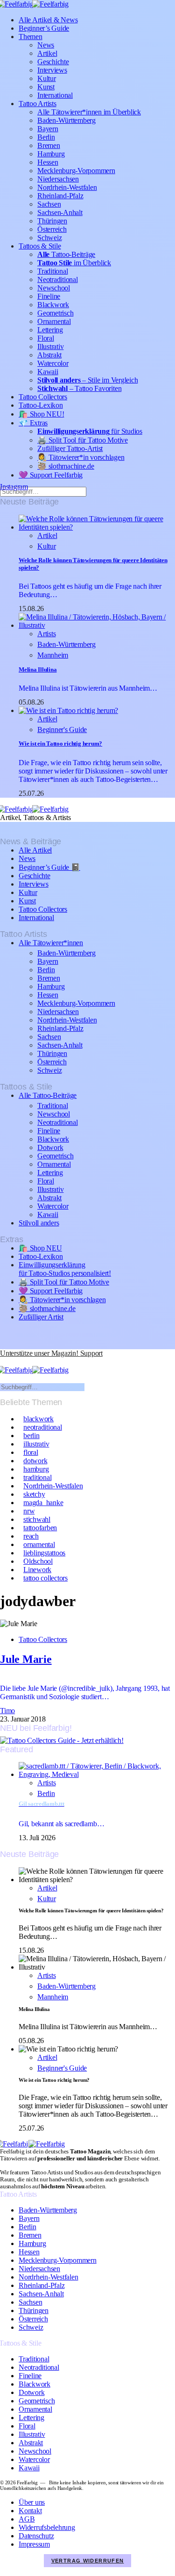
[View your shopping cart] (22, 1362)
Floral (46, 338)
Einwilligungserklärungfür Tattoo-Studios (65, 1269)
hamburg (36, 1469)
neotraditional (43, 1427)
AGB (27, 2519)
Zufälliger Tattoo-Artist (70, 448)
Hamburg (51, 154)
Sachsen (49, 204)
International (55, 95)
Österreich (52, 229)
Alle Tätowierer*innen (51, 943)
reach (31, 1536)
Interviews (52, 70)
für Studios (90, 431)
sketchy (34, 1494)
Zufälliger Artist (41, 1317)
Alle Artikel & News (48, 20)
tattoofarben (40, 1528)
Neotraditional (58, 279)
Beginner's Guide (62, 730)
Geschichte (53, 62)
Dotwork (50, 1147)
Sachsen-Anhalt (60, 212)
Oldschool (38, 1561)
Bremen (49, 145)
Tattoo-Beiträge (66, 254)
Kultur (47, 78)
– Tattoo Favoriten (79, 388)
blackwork (38, 1419)
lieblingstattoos (44, 1553)
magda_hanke (43, 1503)
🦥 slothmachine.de (66, 466)
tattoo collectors (45, 1578)
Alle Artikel (35, 850)
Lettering (50, 330)
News (46, 45)
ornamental (39, 1544)
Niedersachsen (58, 179)
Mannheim (53, 655)
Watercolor (53, 363)
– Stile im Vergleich (87, 380)
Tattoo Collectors (43, 397)
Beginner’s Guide (44, 28)
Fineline (49, 296)
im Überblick (74, 263)
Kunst (46, 87)
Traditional (52, 271)
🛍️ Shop (41, 414)
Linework (37, 1570)
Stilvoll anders (39, 1223)
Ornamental (54, 321)
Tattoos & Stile (40, 246)
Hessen (48, 162)
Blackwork (53, 305)
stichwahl (37, 1519)
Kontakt (30, 2511)
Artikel (47, 53)
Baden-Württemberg (66, 120)
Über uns (32, 2502)
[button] (5, 1362)
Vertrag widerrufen (88, 2561)
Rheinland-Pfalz (60, 196)
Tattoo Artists (38, 104)
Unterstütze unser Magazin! (51, 1353)
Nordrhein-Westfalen (67, 187)
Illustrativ (50, 346)
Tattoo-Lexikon (41, 405)
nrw (29, 1511)
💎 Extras (33, 423)
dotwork (35, 1461)
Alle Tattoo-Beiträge (48, 1095)
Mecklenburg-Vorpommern (76, 171)
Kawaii (48, 372)
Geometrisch (55, 313)
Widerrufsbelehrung (47, 2527)
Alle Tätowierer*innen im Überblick (89, 112)
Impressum (34, 2544)
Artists (46, 634)
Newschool (54, 288)
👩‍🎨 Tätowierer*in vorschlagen (81, 457)
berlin (31, 1436)
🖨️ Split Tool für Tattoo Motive (83, 440)
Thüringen (52, 221)
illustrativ (36, 1444)
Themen (31, 37)
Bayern (48, 129)
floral (31, 1452)
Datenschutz (36, 2536)
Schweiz (49, 238)
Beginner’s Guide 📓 (49, 867)
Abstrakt (49, 355)
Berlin (46, 137)
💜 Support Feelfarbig (51, 475)
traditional (37, 1477)
